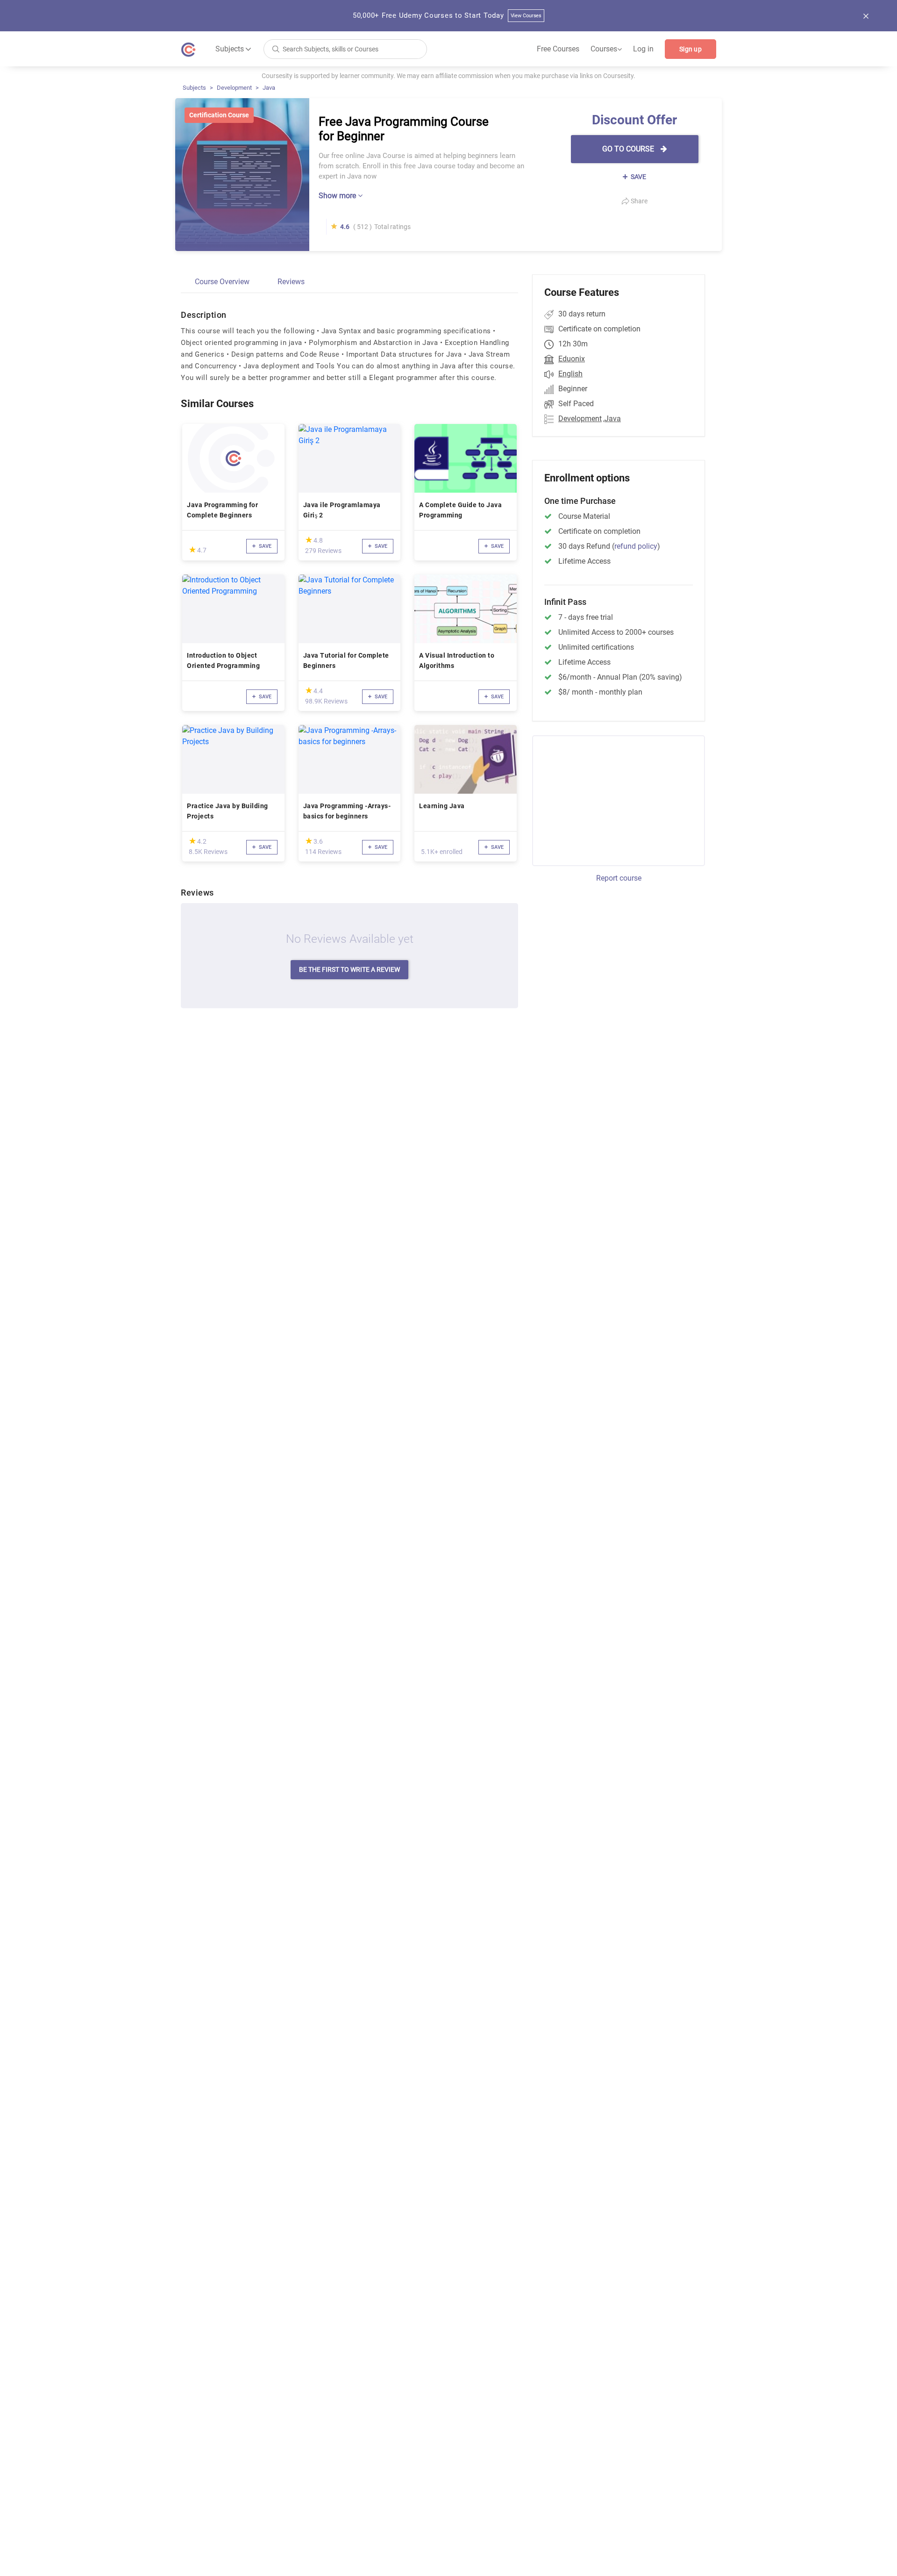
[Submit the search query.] (276, 48)
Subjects (194, 88)
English (570, 374)
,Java (612, 419)
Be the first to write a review (349, 969)
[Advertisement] (610, 799)
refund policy (636, 546)
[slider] (192, 549)
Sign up (691, 49)
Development (234, 88)
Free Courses (558, 49)
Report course (619, 878)
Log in (643, 49)
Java (269, 88)
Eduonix (572, 359)
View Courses (526, 16)
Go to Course (629, 149)
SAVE (638, 177)
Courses (606, 49)
